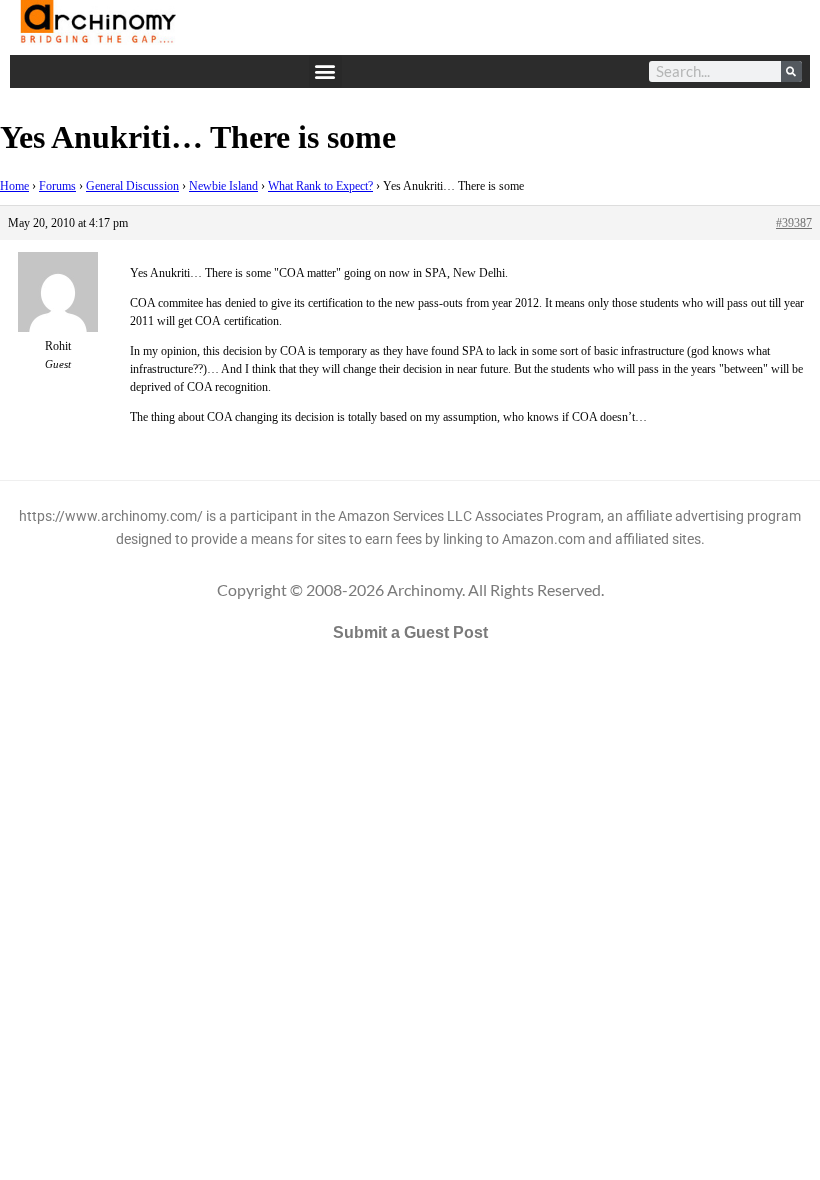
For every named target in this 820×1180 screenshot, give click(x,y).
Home (14, 186)
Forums (57, 186)
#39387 (794, 223)
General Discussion (132, 186)
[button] (325, 71)
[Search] (791, 71)
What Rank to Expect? (320, 186)
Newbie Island (223, 186)
